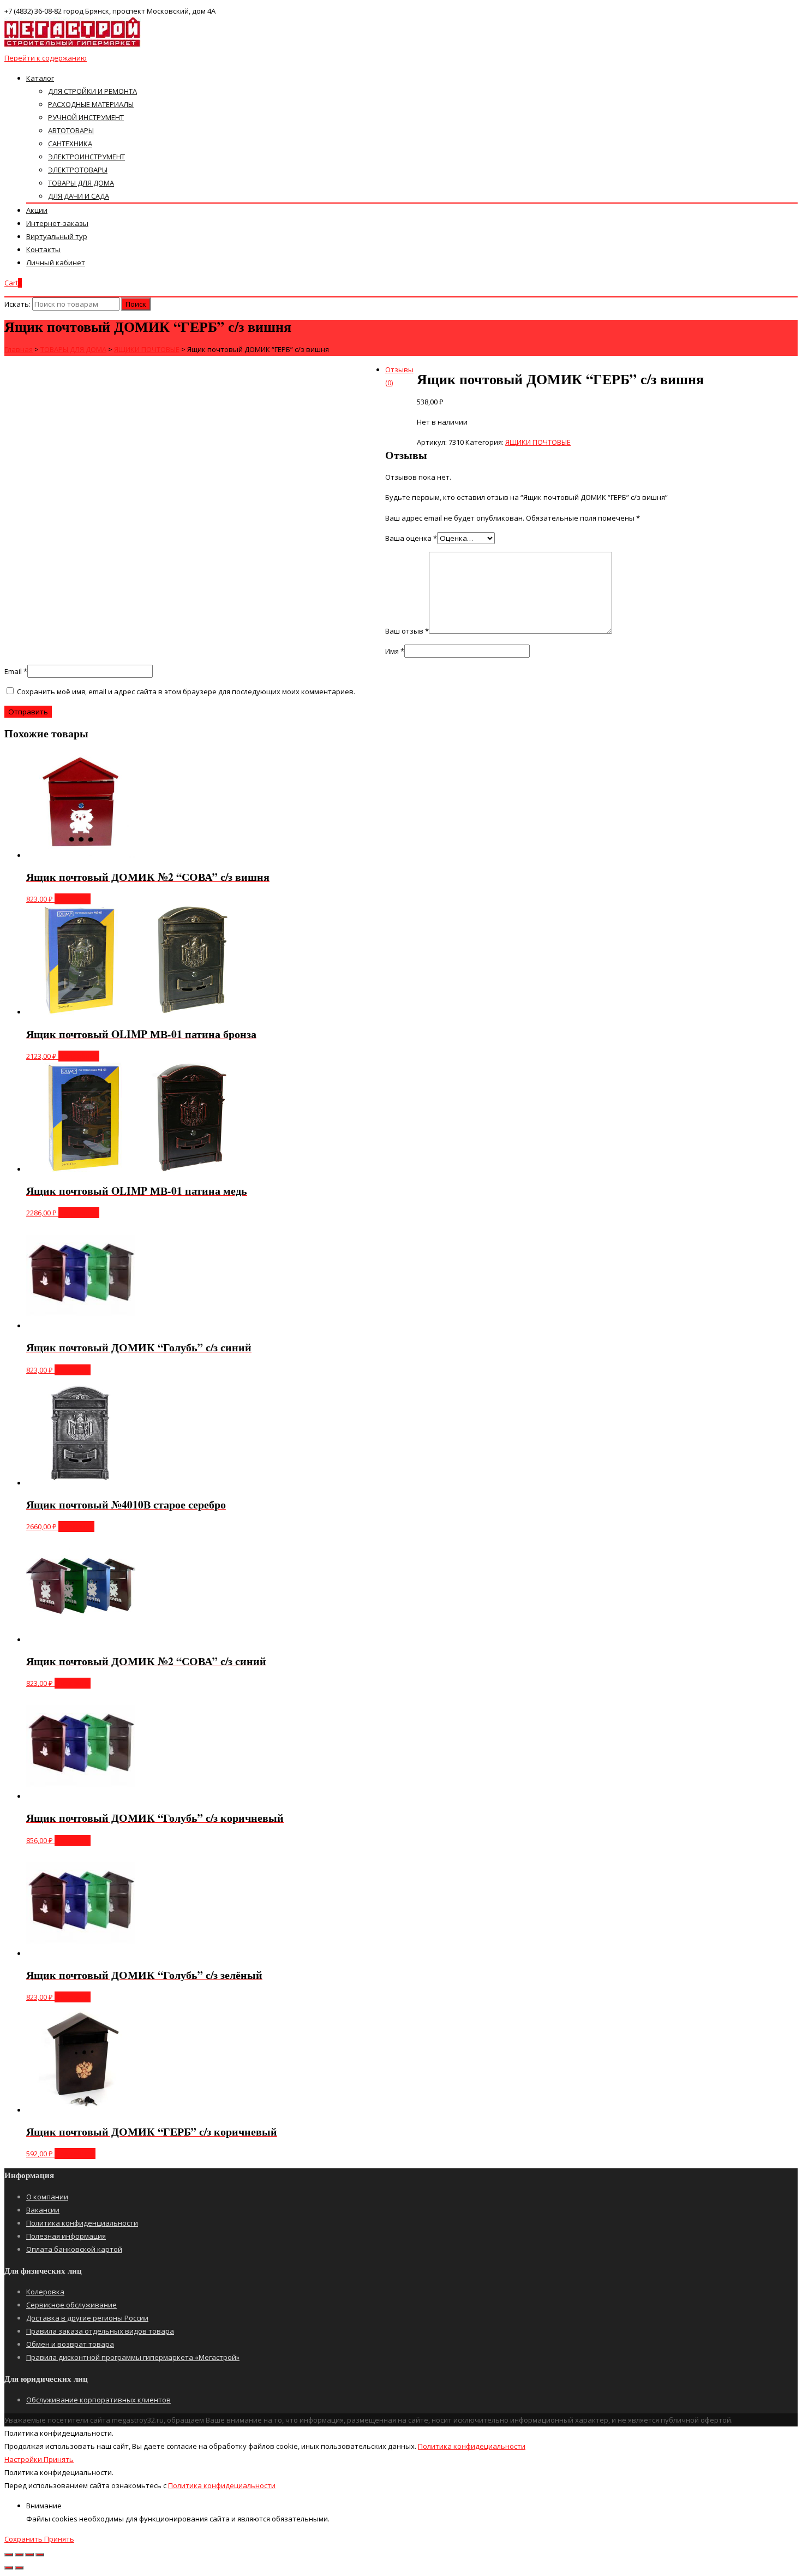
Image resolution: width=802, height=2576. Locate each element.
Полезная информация (66, 2236)
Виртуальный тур (57, 236)
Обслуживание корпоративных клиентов (98, 2400)
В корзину (73, 899)
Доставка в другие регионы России (87, 2318)
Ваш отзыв (407, 631)
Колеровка (45, 2292)
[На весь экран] (29, 2555)
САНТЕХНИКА (70, 144)
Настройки (24, 2459)
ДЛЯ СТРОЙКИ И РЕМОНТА (92, 91)
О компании (47, 2197)
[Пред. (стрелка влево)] (9, 2568)
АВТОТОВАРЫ (71, 130)
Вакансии (43, 2210)
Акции (37, 210)
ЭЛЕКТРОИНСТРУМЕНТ (86, 157)
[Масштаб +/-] (40, 2555)
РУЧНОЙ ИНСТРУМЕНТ (86, 117)
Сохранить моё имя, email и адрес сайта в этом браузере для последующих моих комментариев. (186, 691)
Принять (59, 2459)
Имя (395, 651)
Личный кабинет (56, 263)
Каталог (40, 78)
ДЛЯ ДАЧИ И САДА (79, 196)
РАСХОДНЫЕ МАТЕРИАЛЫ (91, 104)
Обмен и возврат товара (70, 2344)
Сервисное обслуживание (71, 2305)
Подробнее (79, 1056)
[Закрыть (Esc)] (9, 2555)
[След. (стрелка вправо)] (19, 2568)
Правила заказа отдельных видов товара (100, 2331)
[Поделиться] (19, 2555)
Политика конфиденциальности (82, 2223)
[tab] (412, 376)
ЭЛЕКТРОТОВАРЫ (78, 170)
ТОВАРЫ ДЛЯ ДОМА (81, 183)
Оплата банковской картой (74, 2249)
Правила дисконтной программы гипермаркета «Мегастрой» (133, 2357)
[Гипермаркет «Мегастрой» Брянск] (73, 45)
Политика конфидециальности (472, 2446)
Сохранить (24, 2539)
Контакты (43, 249)
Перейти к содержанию (46, 58)
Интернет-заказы (57, 223)
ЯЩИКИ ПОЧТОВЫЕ (538, 442)
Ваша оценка (411, 538)
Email (16, 671)
